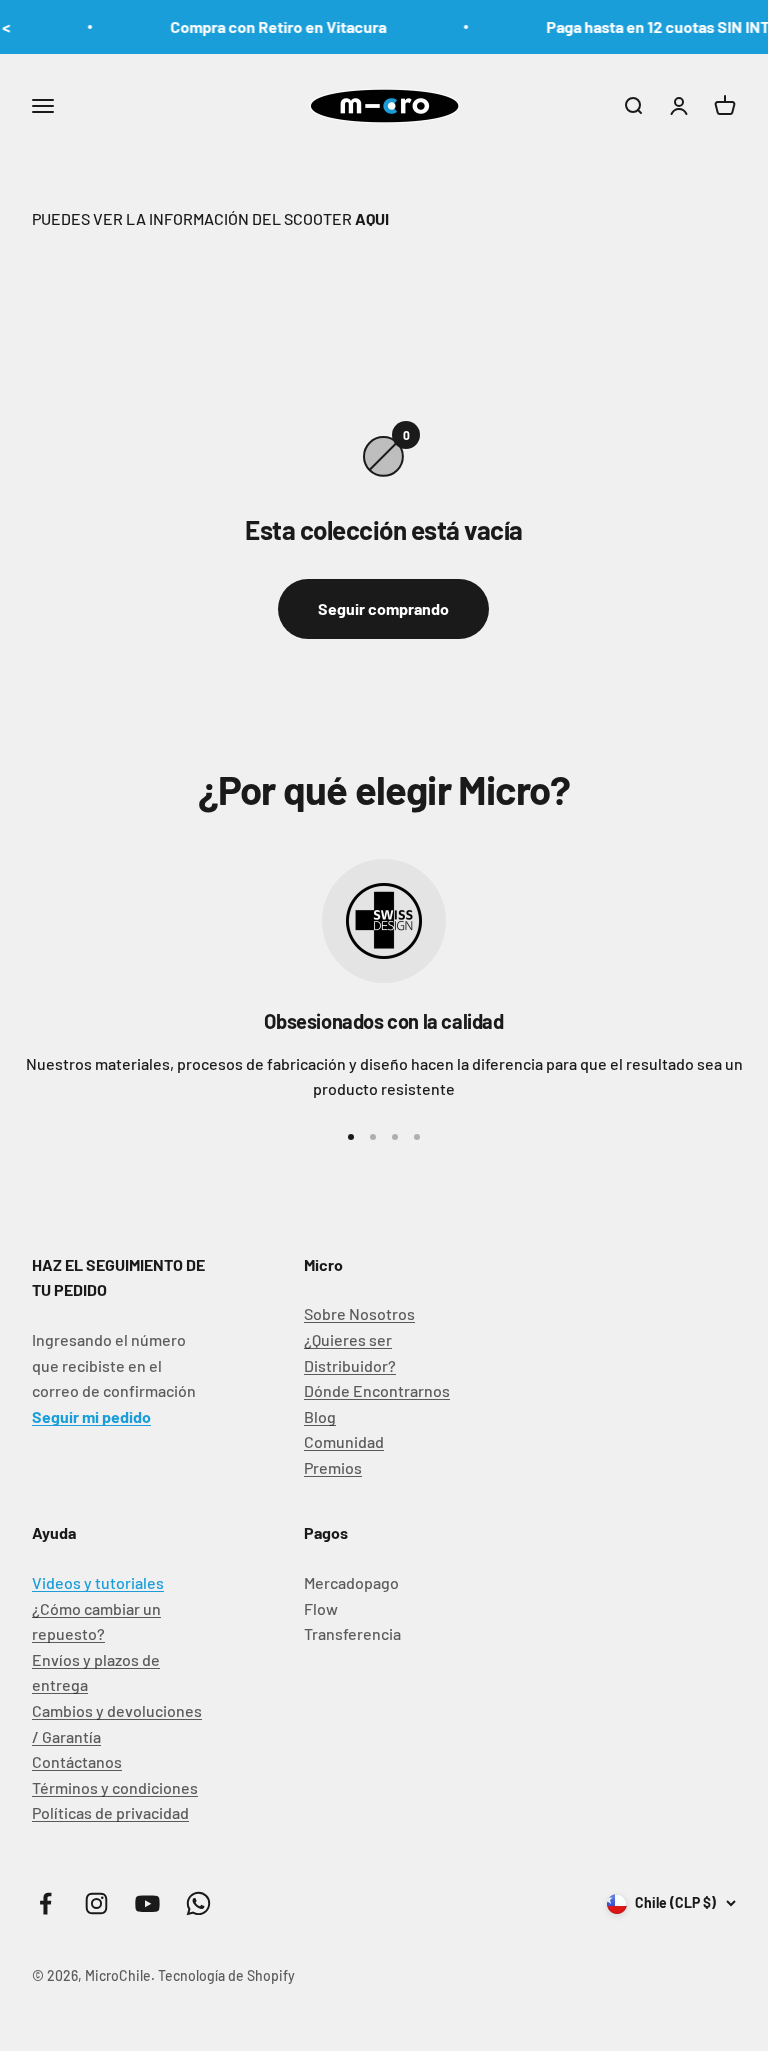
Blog (320, 1416)
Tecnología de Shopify (226, 1975)
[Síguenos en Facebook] (45, 1903)
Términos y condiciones (115, 1787)
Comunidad (344, 1441)
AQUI (370, 218)
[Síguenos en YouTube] (147, 1903)
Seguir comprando (383, 608)
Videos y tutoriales (98, 1582)
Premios (333, 1467)
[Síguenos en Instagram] (96, 1903)
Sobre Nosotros (359, 1313)
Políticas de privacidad (110, 1812)
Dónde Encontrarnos (377, 1390)
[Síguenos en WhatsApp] (198, 1903)
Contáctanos (77, 1761)
